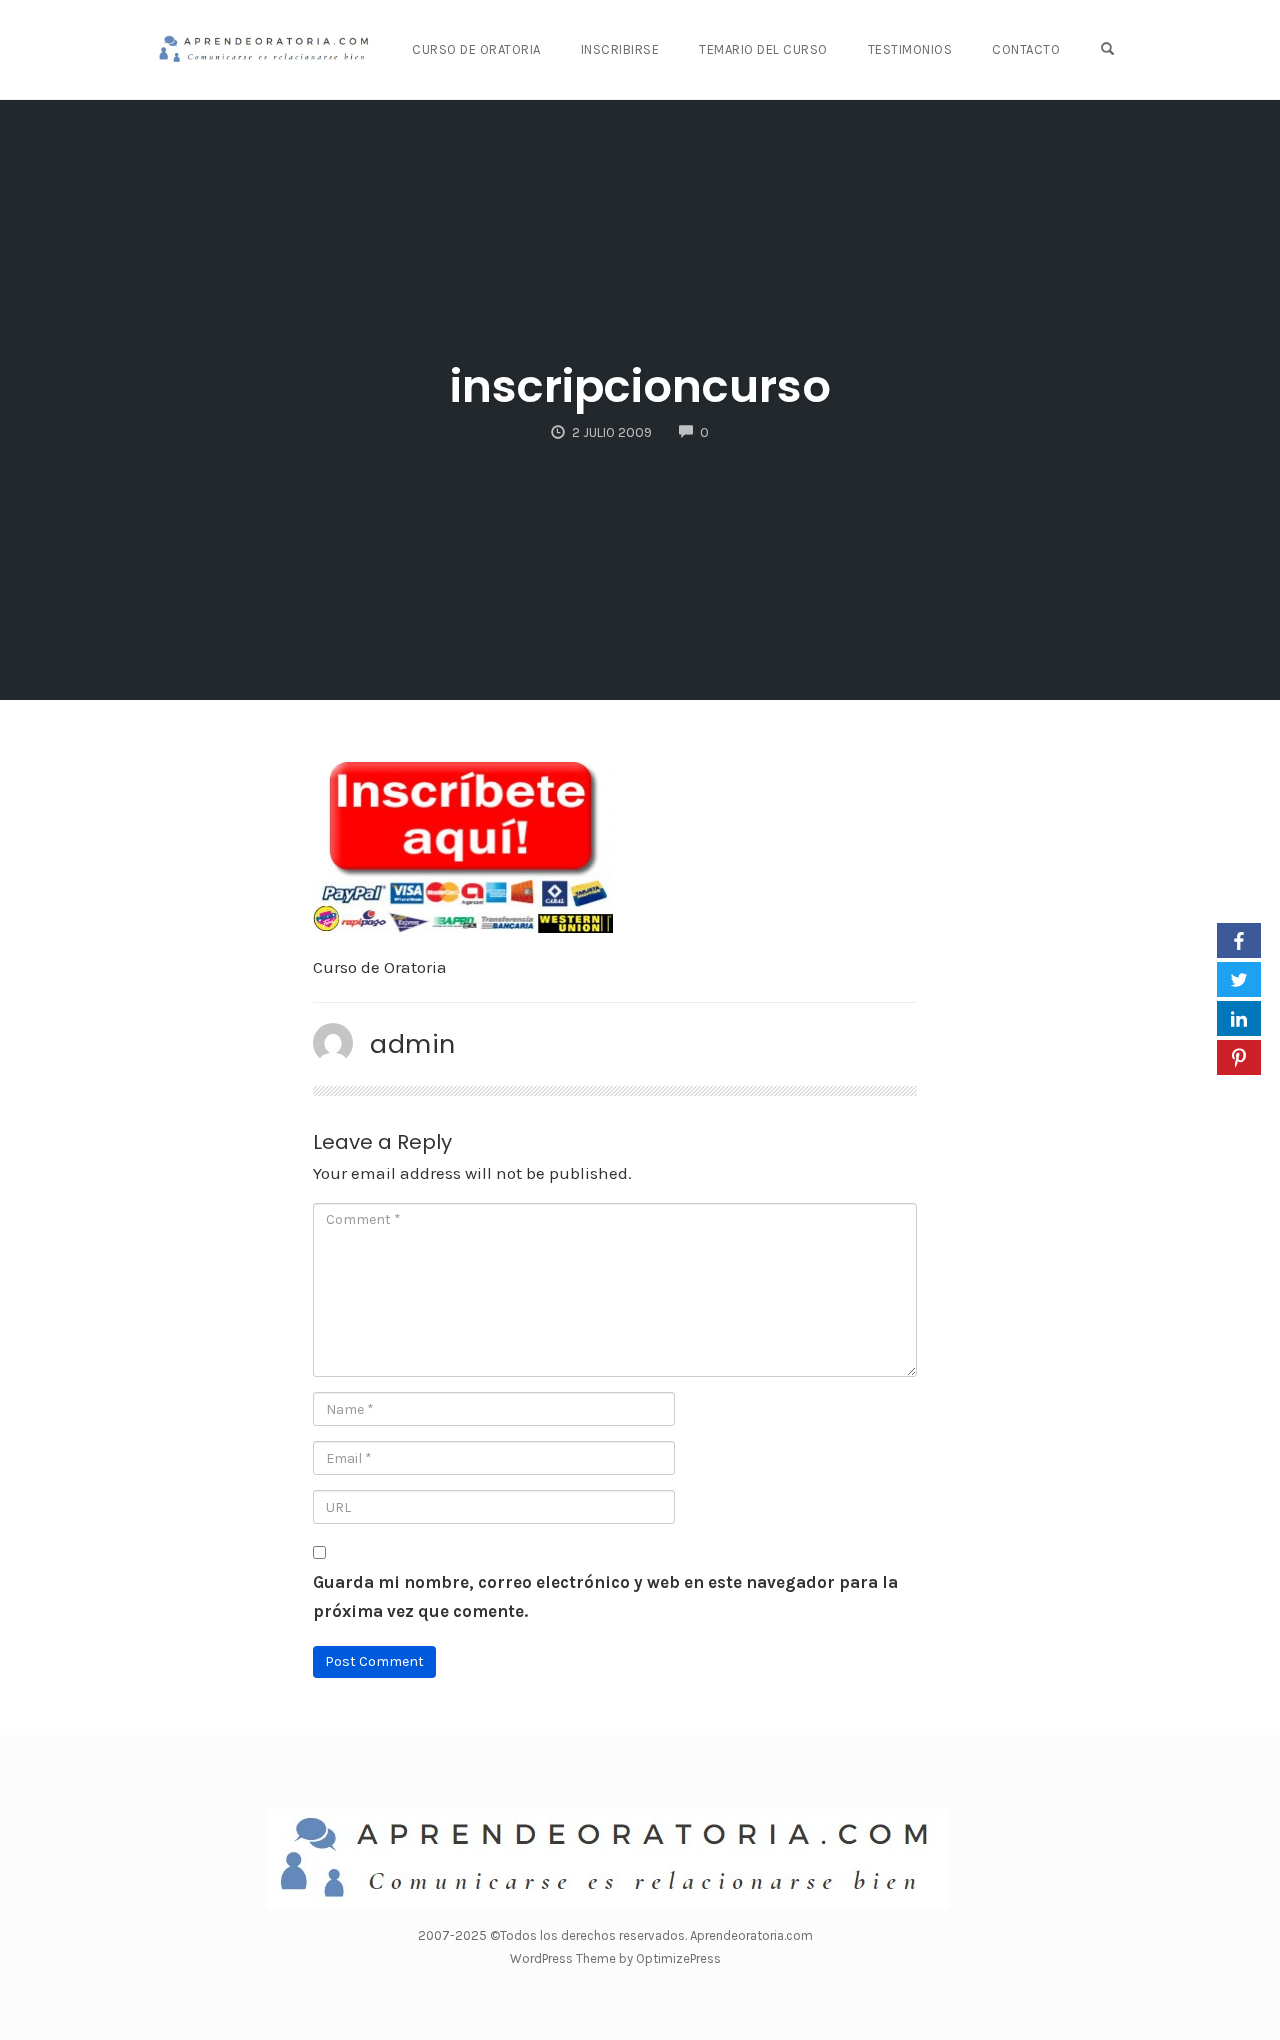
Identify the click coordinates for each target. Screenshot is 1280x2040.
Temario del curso (763, 49)
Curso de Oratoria (476, 49)
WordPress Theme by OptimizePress (615, 1958)
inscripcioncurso (640, 386)
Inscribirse (620, 49)
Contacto (1026, 49)
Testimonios (910, 49)
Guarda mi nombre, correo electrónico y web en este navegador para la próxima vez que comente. (605, 1596)
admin (413, 1044)
